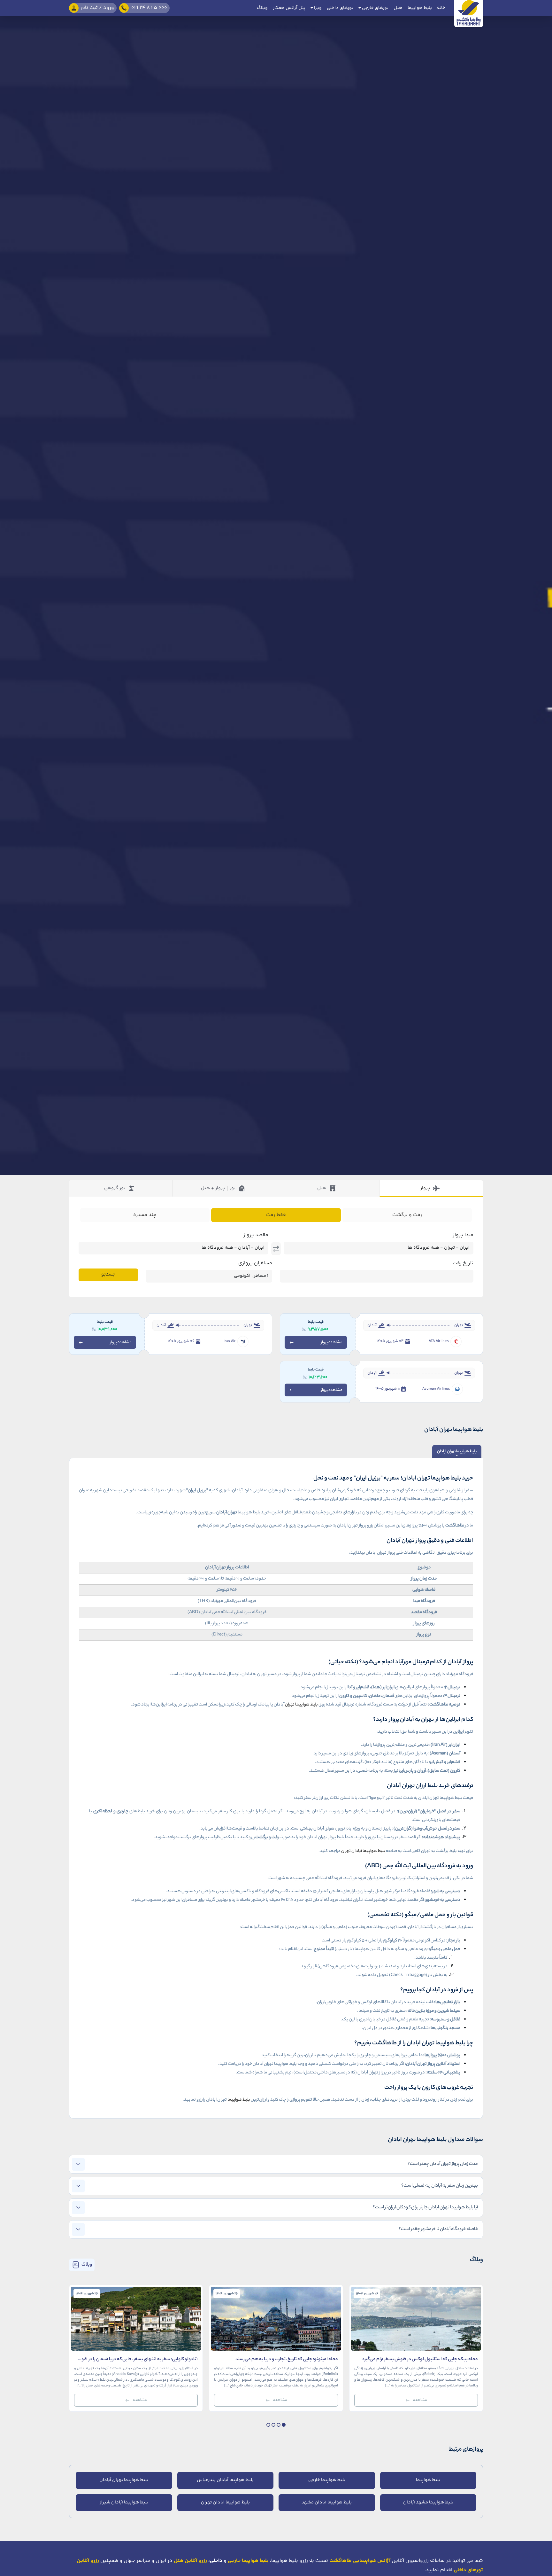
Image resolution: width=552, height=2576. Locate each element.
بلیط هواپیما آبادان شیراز (124, 2502)
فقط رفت (276, 1215)
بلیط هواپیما (420, 8)
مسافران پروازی (255, 1263)
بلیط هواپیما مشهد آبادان (428, 2502)
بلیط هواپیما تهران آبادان (124, 2480)
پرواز (425, 1188)
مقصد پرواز (256, 1235)
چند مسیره (145, 1215)
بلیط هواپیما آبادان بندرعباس (225, 2480)
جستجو (108, 1275)
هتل (398, 8)
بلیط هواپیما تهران (301, 1705)
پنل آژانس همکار (289, 8)
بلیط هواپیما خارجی (327, 2480)
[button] (284, 2425)
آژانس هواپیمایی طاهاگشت (360, 2561)
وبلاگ (262, 8)
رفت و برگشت (407, 1215)
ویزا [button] (317, 8)
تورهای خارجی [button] (375, 8)
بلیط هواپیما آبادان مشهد (327, 2502)
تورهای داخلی (340, 8)
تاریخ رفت (463, 1263)
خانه (441, 8)
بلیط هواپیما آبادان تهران (363, 1851)
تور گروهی (115, 1188)
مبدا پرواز (463, 1235)
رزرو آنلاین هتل (190, 2561)
